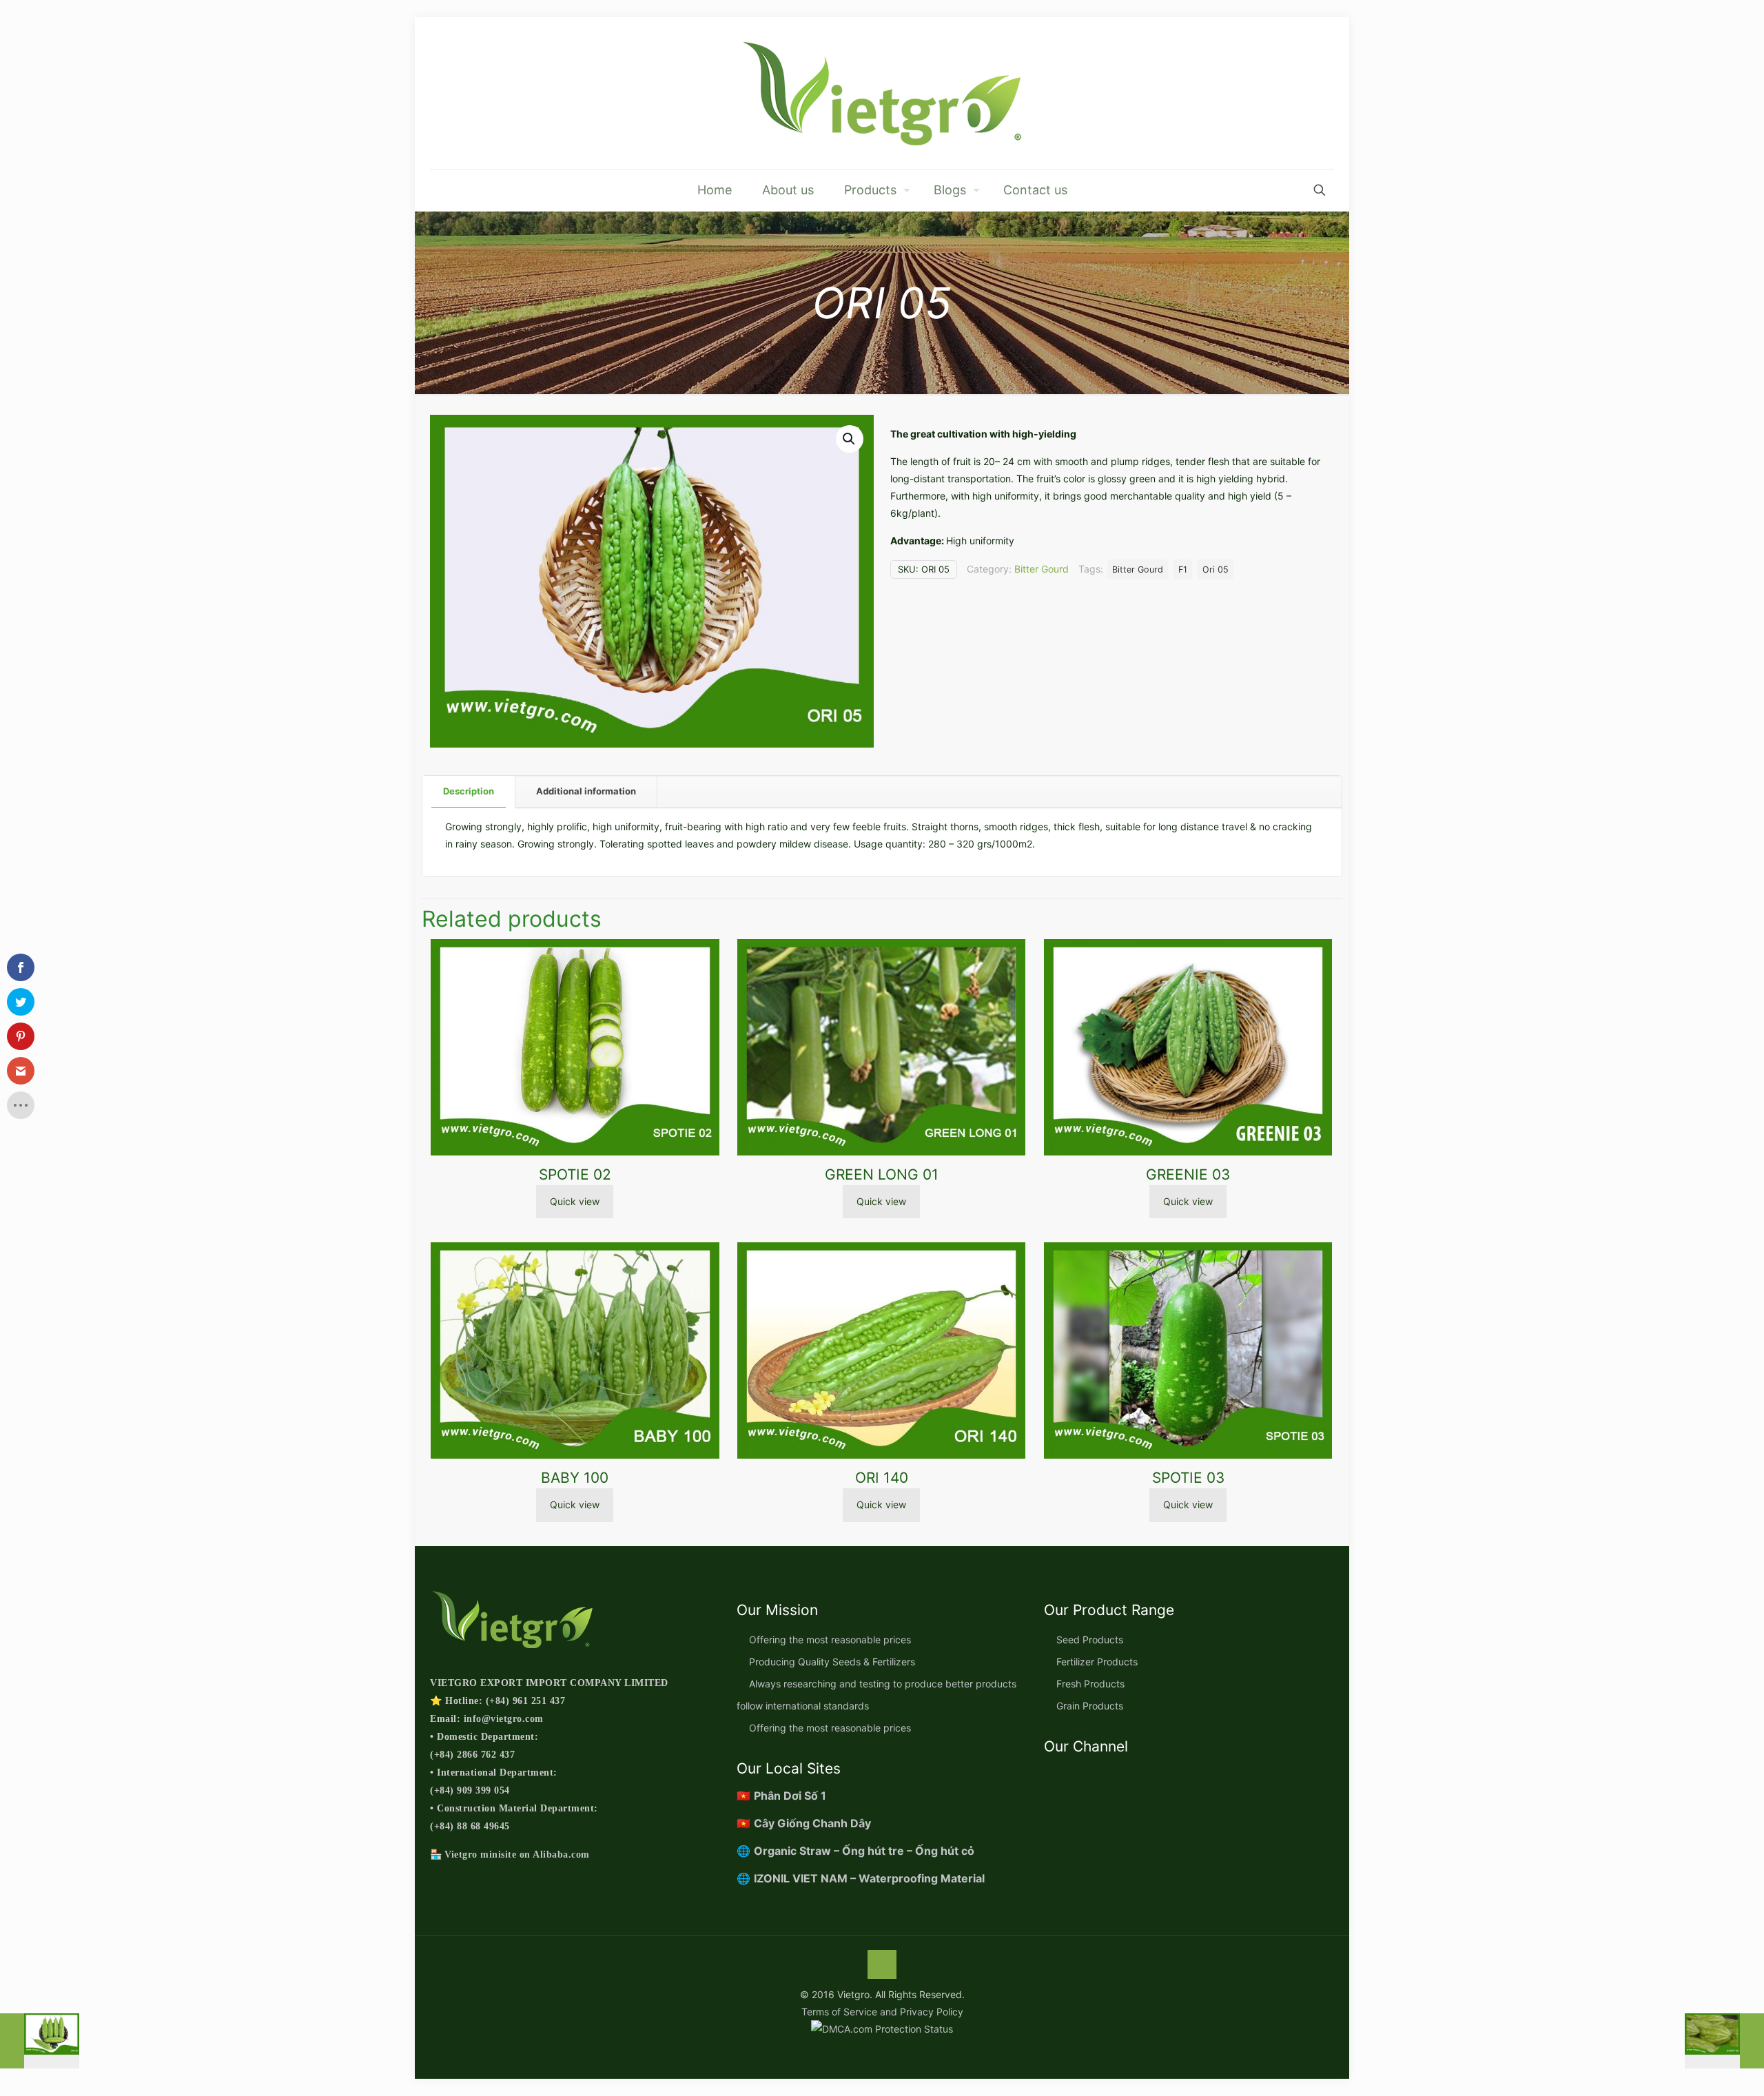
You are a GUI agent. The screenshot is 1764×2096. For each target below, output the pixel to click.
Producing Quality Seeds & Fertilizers (832, 1662)
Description (469, 791)
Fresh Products (1090, 1684)
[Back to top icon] (882, 1964)
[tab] (469, 791)
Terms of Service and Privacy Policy (882, 2012)
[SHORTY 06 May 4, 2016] (1724, 2041)
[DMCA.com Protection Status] (882, 2029)
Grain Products (1090, 1706)
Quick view (575, 1201)
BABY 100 (575, 1478)
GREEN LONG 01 (882, 1174)
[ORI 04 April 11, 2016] (40, 2041)
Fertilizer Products (1097, 1662)
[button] (850, 439)
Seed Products (1090, 1640)
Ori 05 (1216, 569)
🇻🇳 (781, 1796)
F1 (1183, 569)
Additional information (586, 791)
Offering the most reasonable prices (830, 1640)
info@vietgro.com (504, 1719)
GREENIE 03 (1188, 1174)
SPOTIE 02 (575, 1174)
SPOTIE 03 (1188, 1478)
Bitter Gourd (1042, 569)
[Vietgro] (882, 93)
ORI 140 (882, 1478)
